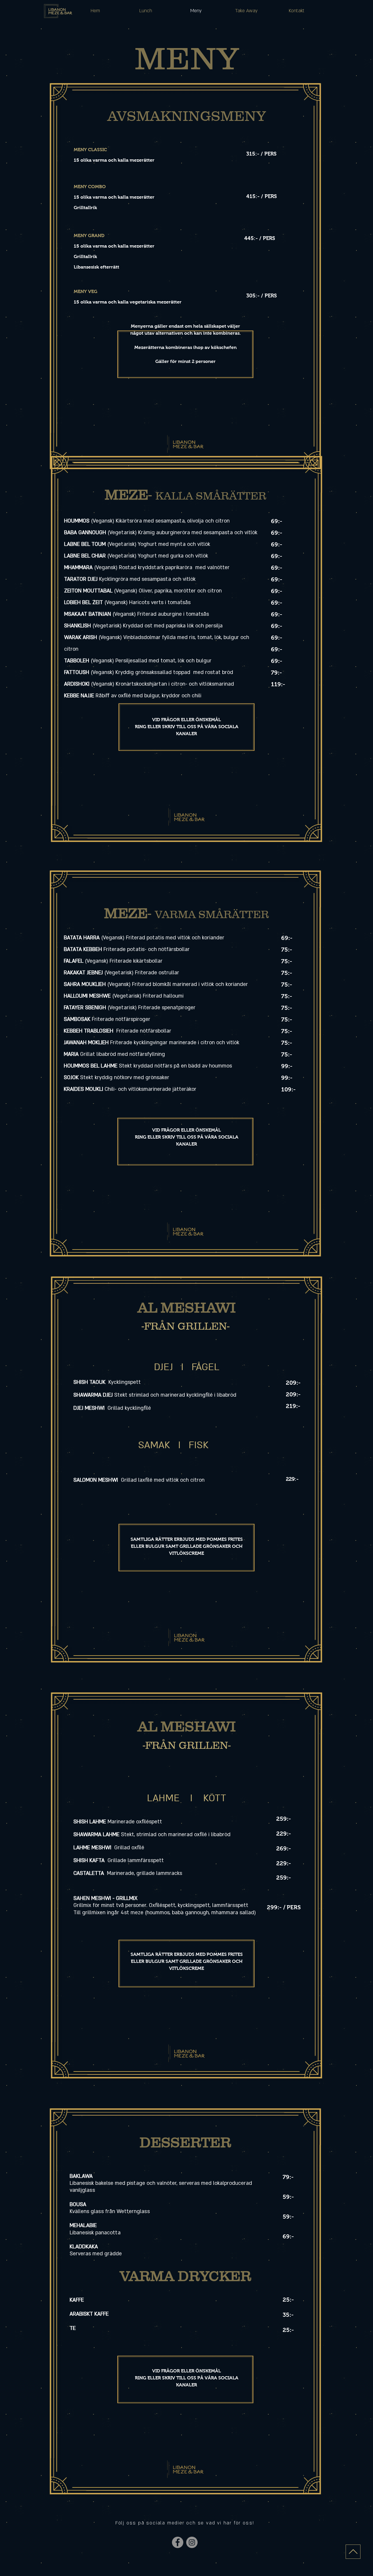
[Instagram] (192, 2542)
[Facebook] (178, 2542)
